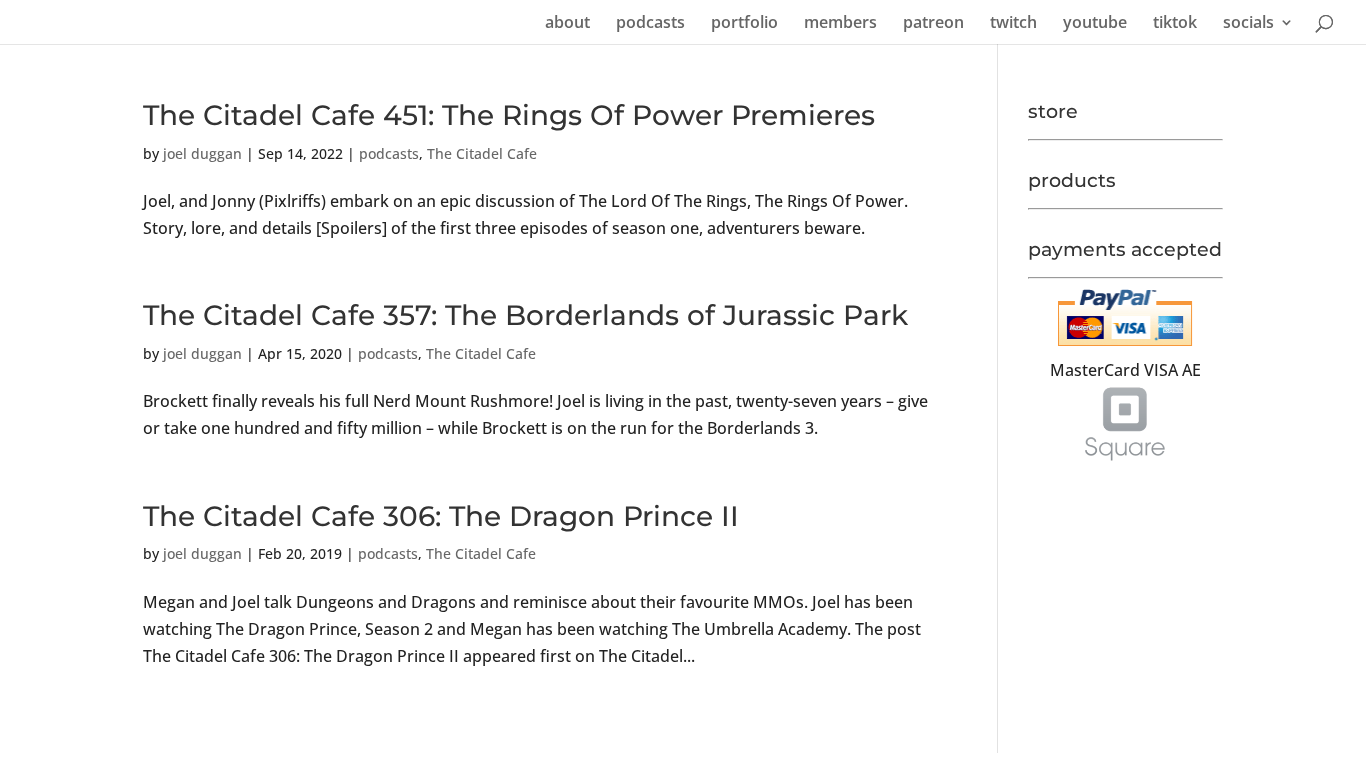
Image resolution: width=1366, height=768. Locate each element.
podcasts (650, 24)
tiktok (1175, 24)
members (840, 24)
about (567, 24)
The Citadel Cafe (482, 153)
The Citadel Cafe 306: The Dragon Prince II (441, 516)
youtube (1095, 24)
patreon (933, 24)
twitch (1013, 24)
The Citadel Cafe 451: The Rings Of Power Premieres (509, 115)
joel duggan (202, 153)
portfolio (744, 24)
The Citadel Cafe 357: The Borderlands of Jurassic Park (525, 315)
